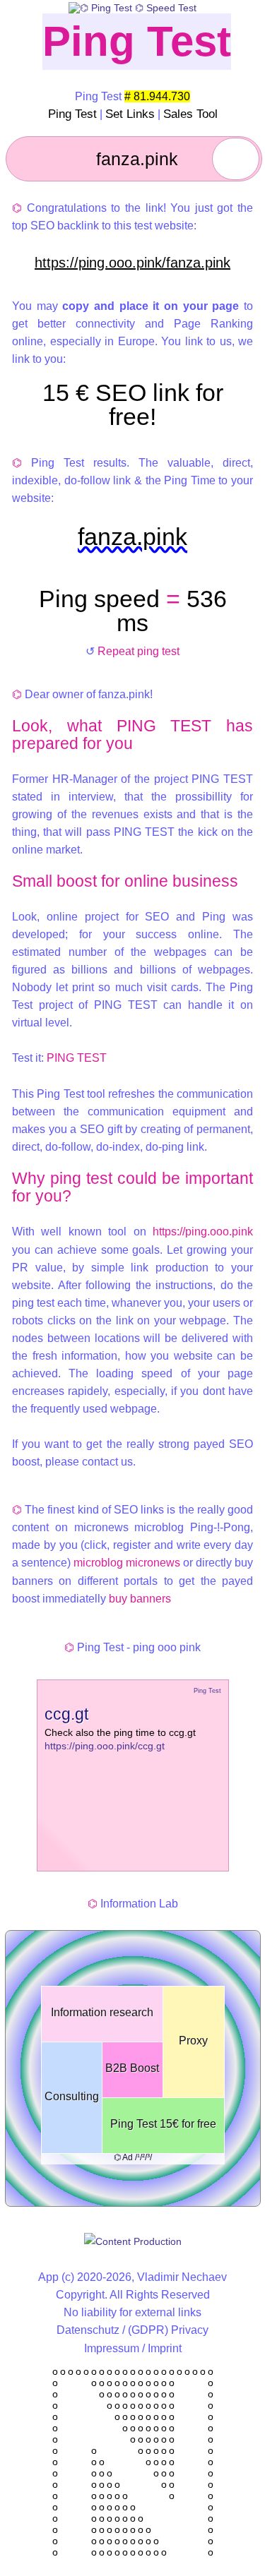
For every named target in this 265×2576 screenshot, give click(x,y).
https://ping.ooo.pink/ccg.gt (105, 1746)
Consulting (72, 2096)
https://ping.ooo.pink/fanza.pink (132, 263)
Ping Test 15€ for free (163, 2124)
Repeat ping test (139, 651)
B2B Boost (132, 2068)
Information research (102, 2012)
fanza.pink (132, 537)
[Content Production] (133, 2241)
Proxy (193, 2041)
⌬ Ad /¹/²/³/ (133, 2157)
